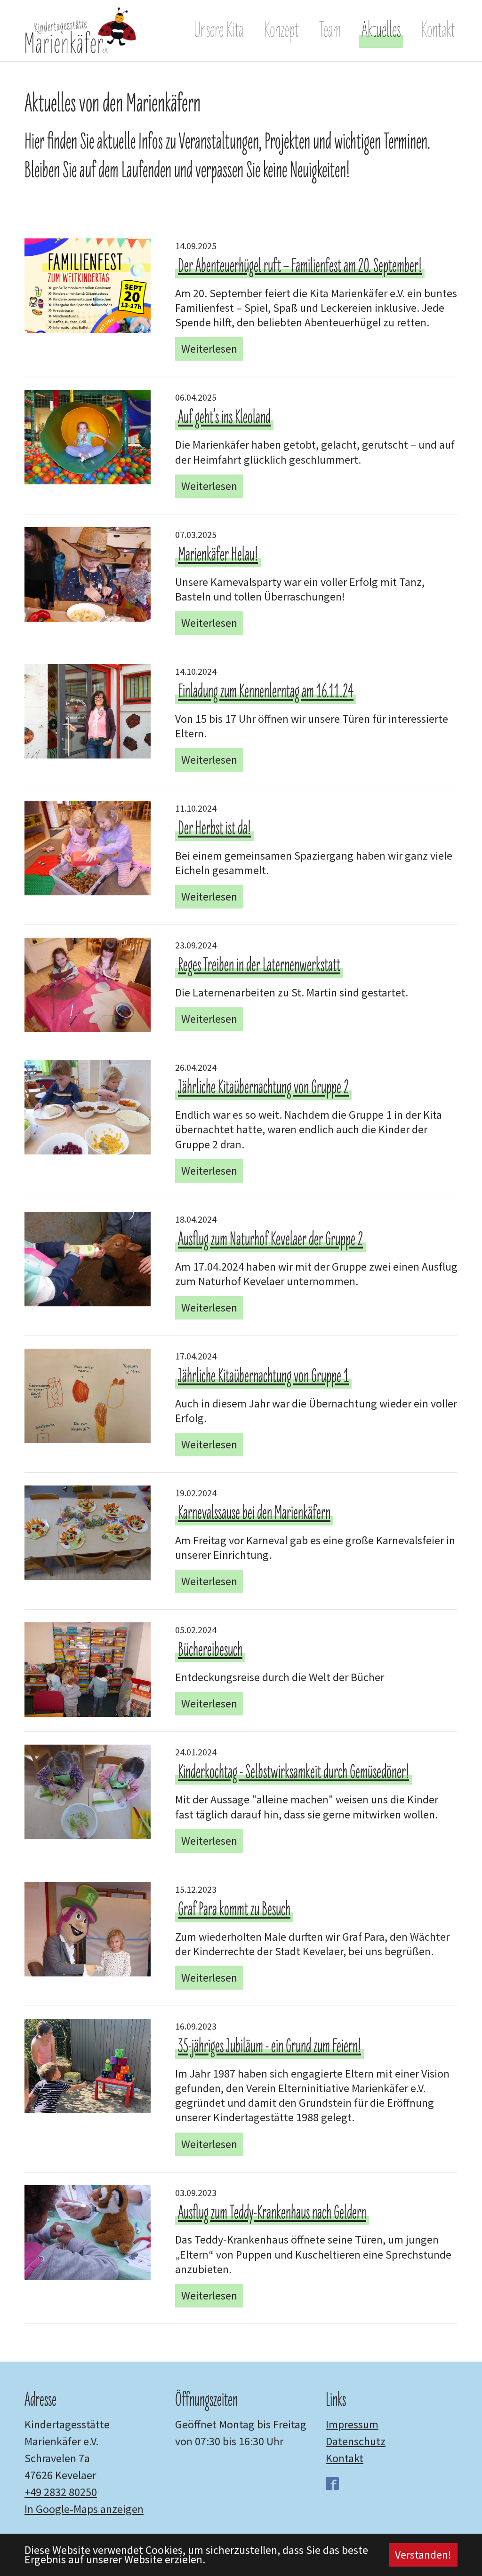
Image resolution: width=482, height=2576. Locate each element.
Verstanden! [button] (423, 2555)
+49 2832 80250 (61, 2492)
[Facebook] (335, 2484)
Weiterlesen (209, 349)
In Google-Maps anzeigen (84, 2509)
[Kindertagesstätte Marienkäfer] (81, 31)
